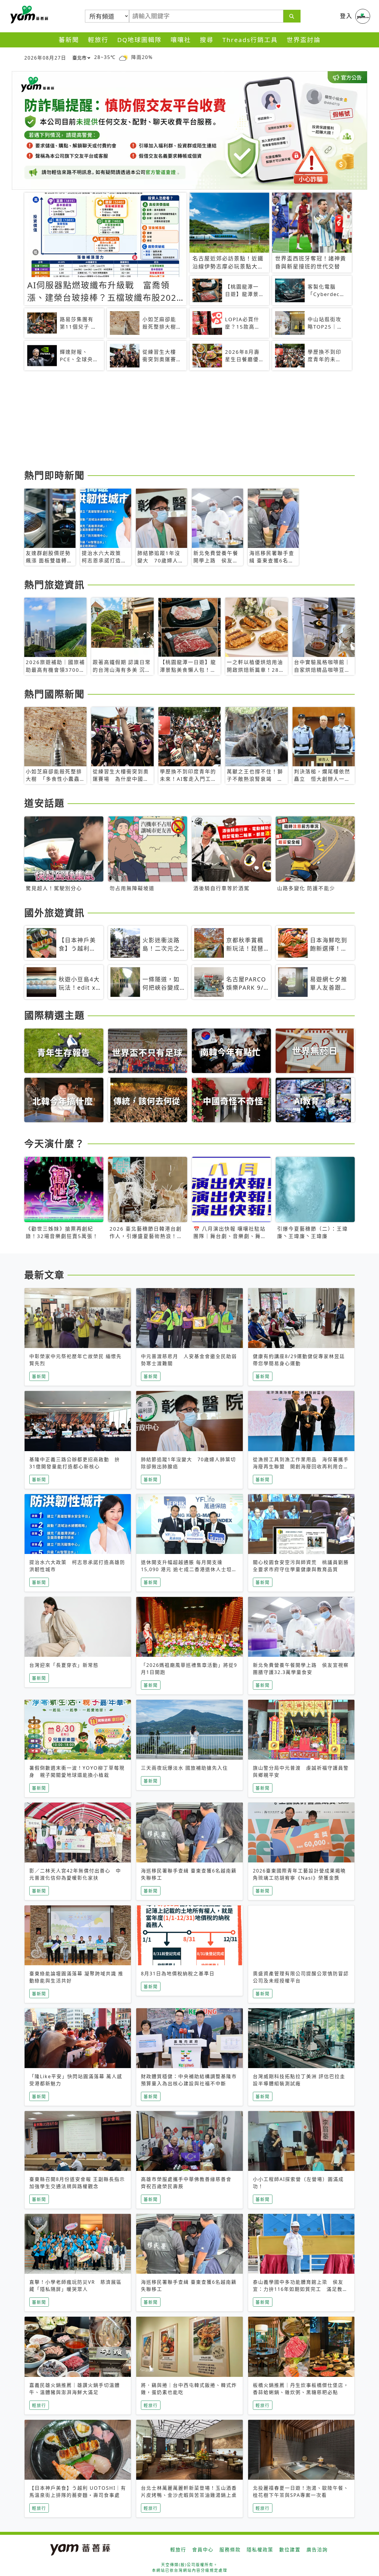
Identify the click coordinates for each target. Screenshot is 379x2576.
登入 (346, 16)
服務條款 (230, 2550)
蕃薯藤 (28, 15)
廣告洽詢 (317, 2550)
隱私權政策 (260, 2550)
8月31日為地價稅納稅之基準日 (178, 1974)
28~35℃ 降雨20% (123, 57)
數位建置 (290, 2550)
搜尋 (207, 40)
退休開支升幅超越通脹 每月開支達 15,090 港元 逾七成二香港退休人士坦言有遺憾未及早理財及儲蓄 (189, 1569)
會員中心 (203, 2550)
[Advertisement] (189, 421)
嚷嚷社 (181, 40)
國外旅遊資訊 (54, 913)
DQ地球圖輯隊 (139, 40)
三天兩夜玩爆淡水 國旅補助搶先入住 (184, 1768)
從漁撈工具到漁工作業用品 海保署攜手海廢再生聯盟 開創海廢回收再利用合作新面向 (301, 1467)
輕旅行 (98, 40)
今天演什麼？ (54, 1143)
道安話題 (44, 803)
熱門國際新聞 (54, 694)
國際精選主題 (54, 1015)
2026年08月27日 (45, 58)
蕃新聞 (69, 40)
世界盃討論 (304, 40)
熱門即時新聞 (54, 475)
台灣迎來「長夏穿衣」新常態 (64, 1665)
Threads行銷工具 (250, 40)
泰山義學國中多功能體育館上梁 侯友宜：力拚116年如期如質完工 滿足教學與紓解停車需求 (300, 2289)
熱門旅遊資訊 (54, 585)
